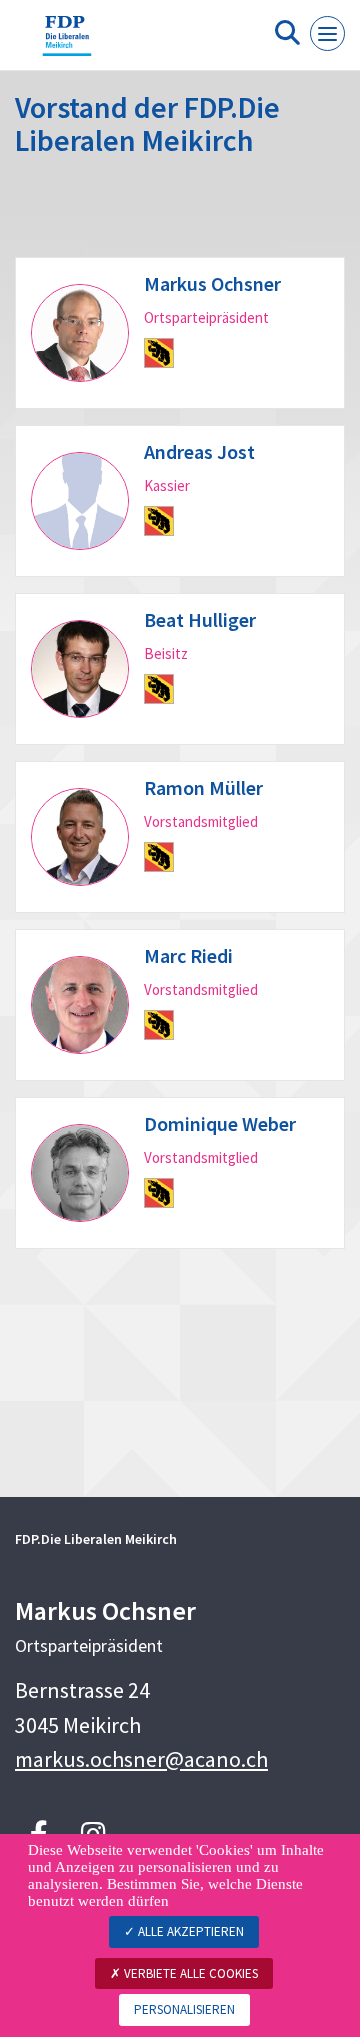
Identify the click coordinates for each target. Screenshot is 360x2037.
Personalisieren (184, 2009)
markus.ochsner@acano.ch (141, 1759)
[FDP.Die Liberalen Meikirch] (67, 43)
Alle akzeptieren (189, 1931)
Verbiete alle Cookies (189, 1973)
